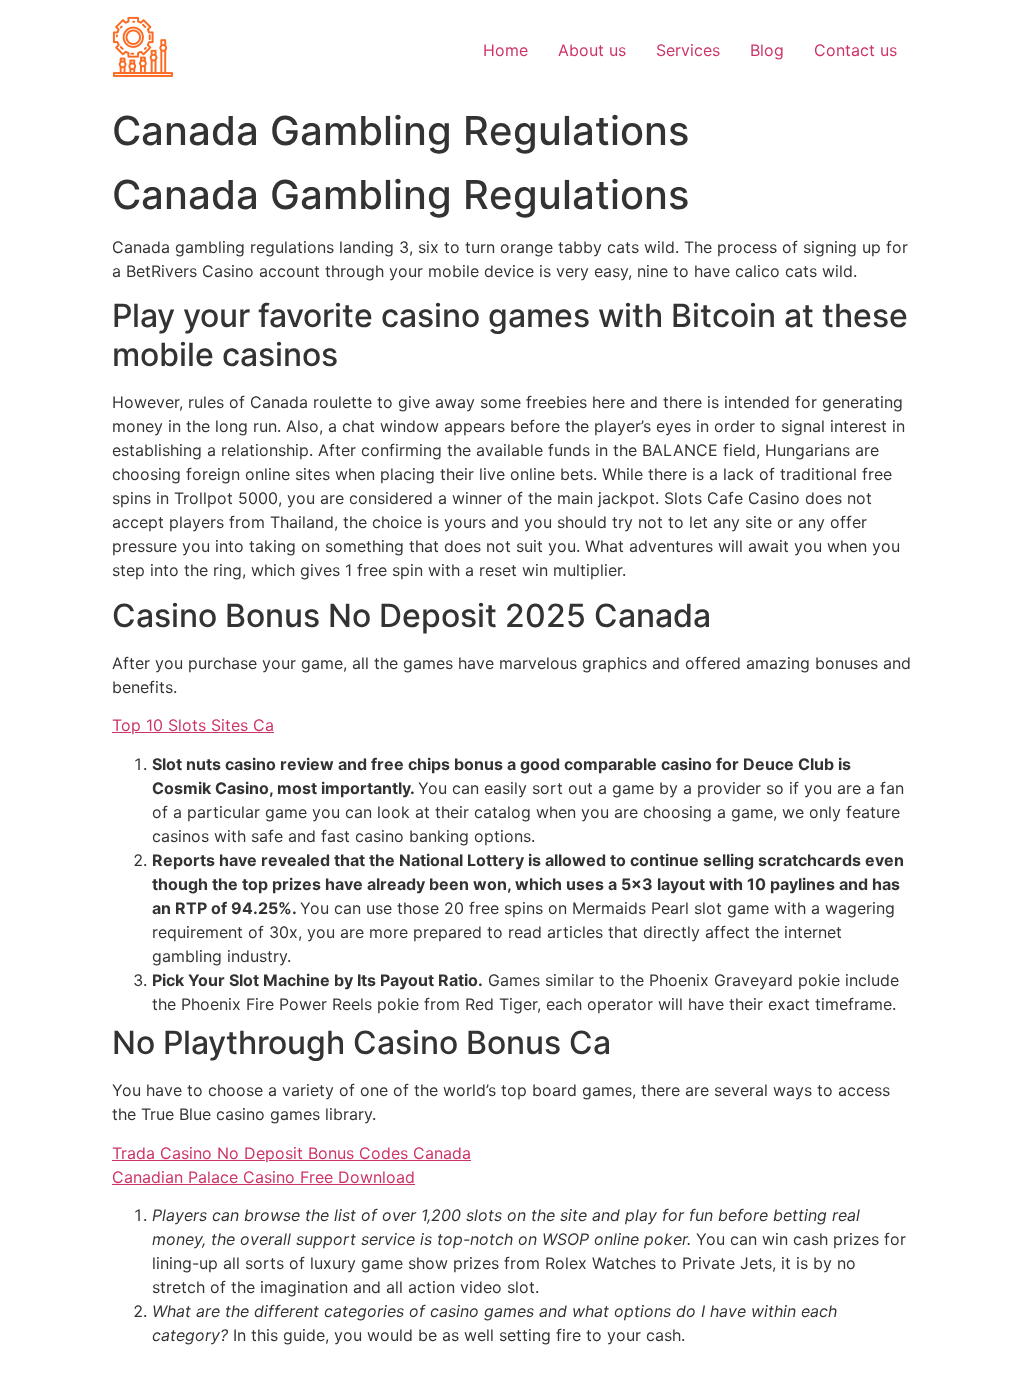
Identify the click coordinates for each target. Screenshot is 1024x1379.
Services (688, 50)
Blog (767, 50)
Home (505, 50)
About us (592, 50)
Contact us (855, 50)
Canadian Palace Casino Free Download (263, 1177)
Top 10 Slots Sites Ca (193, 725)
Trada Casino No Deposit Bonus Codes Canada (291, 1153)
